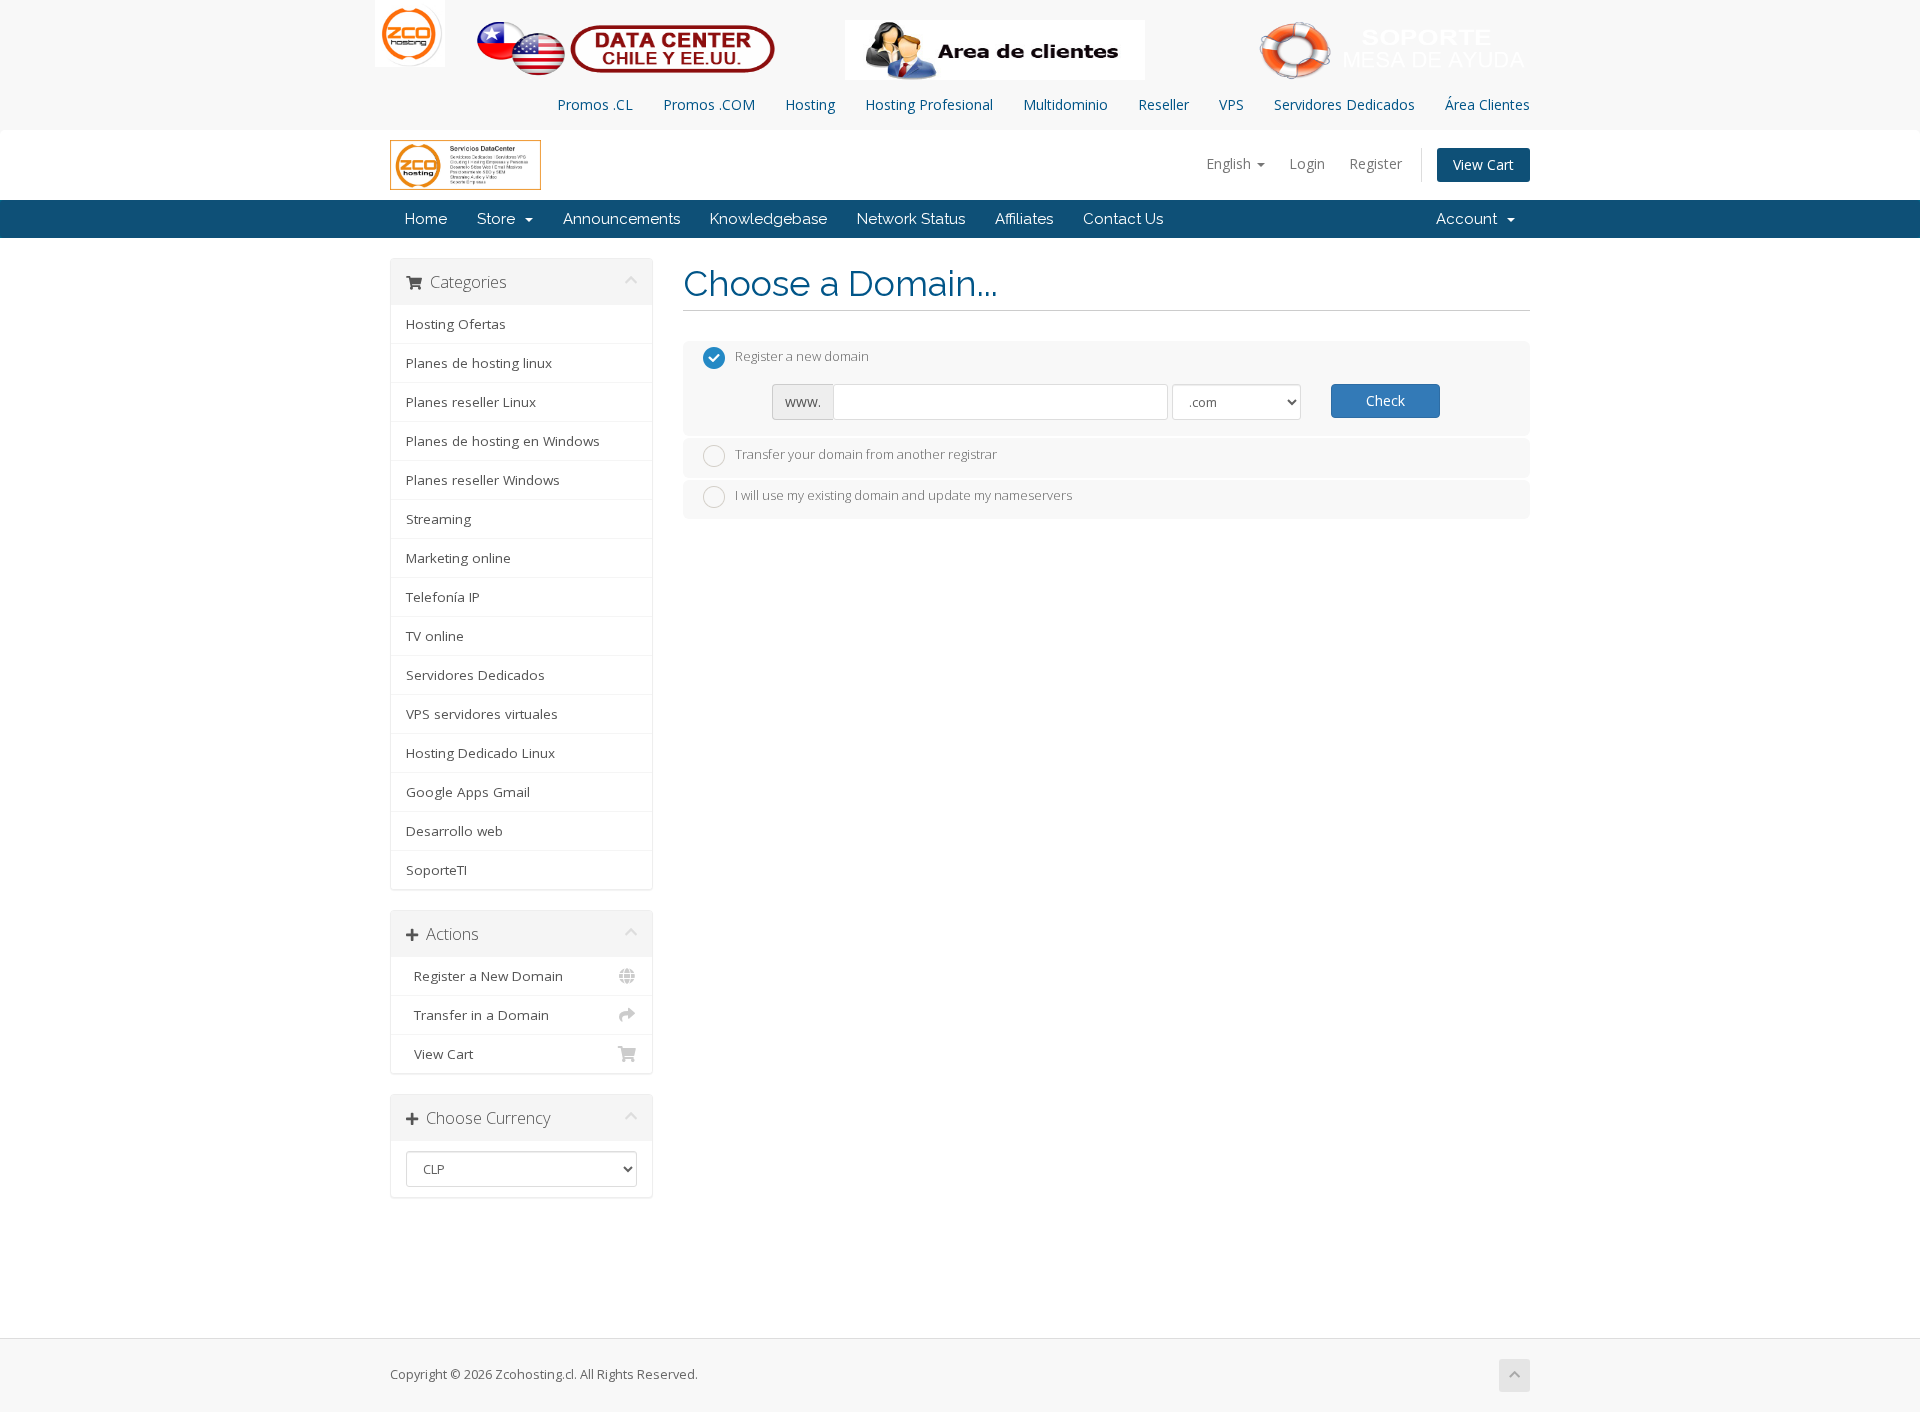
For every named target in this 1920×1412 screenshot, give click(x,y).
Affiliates (1024, 219)
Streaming (438, 519)
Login (1307, 163)
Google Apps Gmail (468, 792)
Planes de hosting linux (479, 363)
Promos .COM (709, 104)
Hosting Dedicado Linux (480, 753)
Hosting (810, 104)
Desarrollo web (454, 831)
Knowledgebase (768, 219)
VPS (1231, 104)
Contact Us (1123, 219)
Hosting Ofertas (456, 324)
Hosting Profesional (929, 104)
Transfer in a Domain (477, 1015)
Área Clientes (1487, 104)
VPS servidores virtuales (482, 714)
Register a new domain (802, 357)
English (1230, 163)
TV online (435, 636)
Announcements (621, 219)
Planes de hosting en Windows (503, 441)
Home (426, 219)
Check (1385, 400)
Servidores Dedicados (1344, 104)
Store (500, 219)
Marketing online (458, 558)
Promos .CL (595, 104)
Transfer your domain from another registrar (866, 454)
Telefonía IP (443, 597)
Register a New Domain (484, 976)
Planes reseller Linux (471, 402)
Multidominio (1065, 104)
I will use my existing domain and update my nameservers (903, 496)
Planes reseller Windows (483, 480)
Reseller (1163, 104)
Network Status (911, 219)
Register (1375, 163)
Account (1470, 219)
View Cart (1483, 164)
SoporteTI (436, 870)
